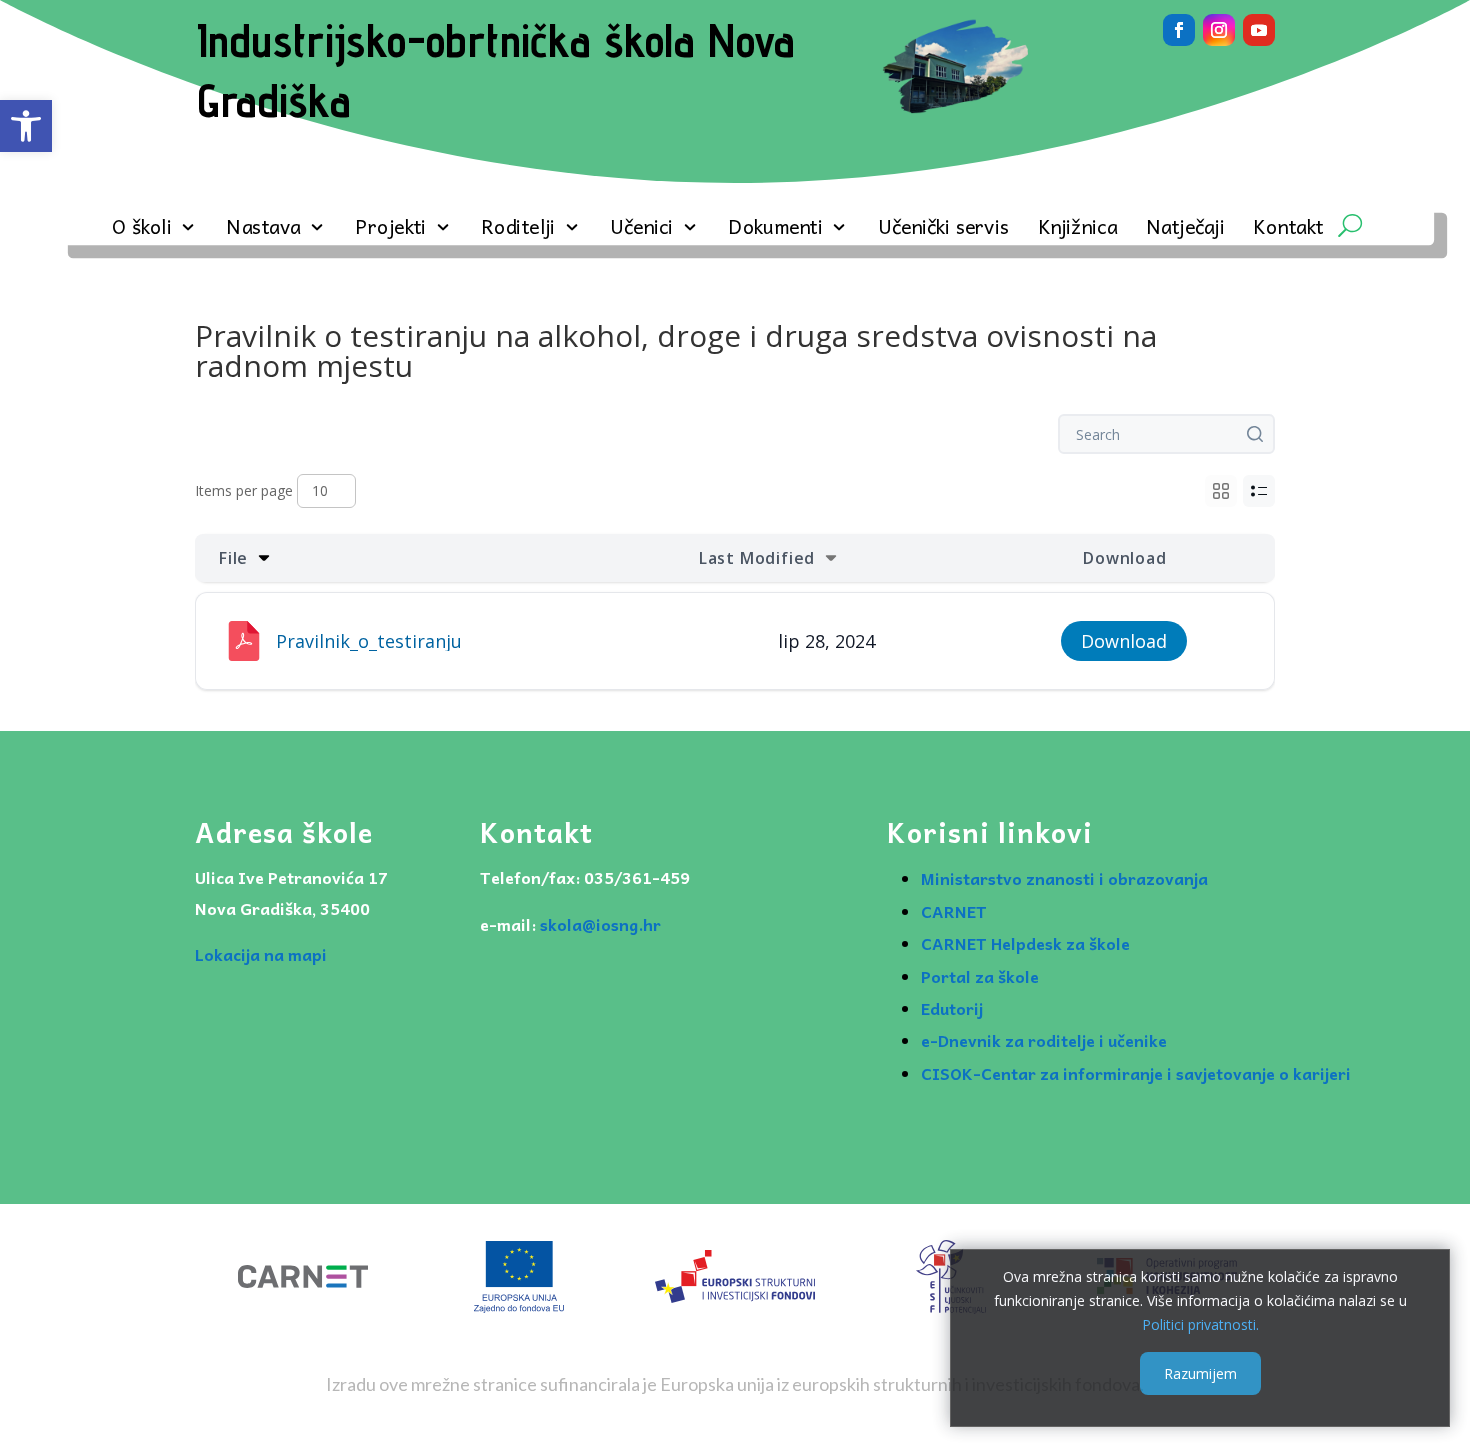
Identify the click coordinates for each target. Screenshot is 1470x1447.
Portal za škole (980, 976)
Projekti (391, 229)
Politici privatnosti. (1200, 1323)
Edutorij (952, 1008)
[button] (26, 126)
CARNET (954, 911)
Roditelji (518, 229)
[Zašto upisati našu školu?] (955, 116)
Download (1124, 641)
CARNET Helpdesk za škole (1025, 943)
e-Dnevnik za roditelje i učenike (1044, 1040)
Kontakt (1288, 229)
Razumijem (1200, 1373)
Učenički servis (943, 229)
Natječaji (1185, 229)
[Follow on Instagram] (1219, 30)
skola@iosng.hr (600, 924)
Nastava (263, 229)
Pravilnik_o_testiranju (369, 641)
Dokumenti (775, 229)
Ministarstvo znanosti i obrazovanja (1064, 878)
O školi (142, 229)
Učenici (642, 229)
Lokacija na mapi (261, 954)
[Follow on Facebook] (1179, 30)
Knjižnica (1077, 229)
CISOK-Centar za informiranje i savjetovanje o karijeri (1136, 1073)
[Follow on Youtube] (1259, 30)
